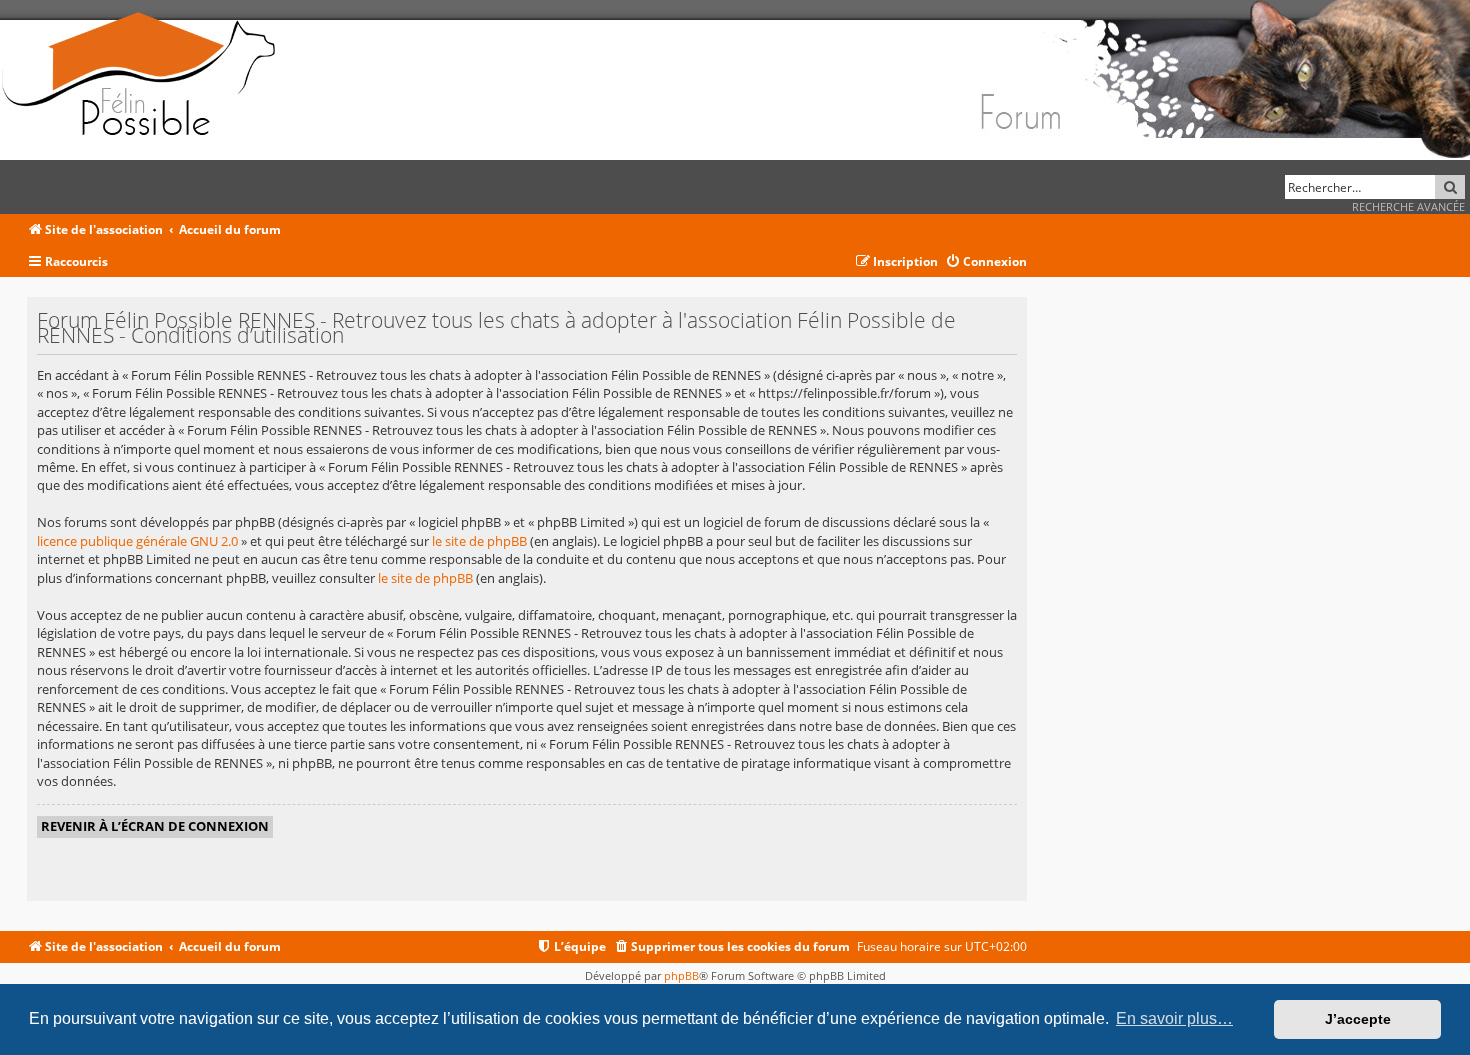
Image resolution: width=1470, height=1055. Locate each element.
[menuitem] (986, 262)
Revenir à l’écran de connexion (155, 826)
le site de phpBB (479, 541)
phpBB (681, 975)
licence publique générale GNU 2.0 (137, 541)
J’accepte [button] (1358, 1019)
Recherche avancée (1408, 206)
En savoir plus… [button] (1174, 1018)
